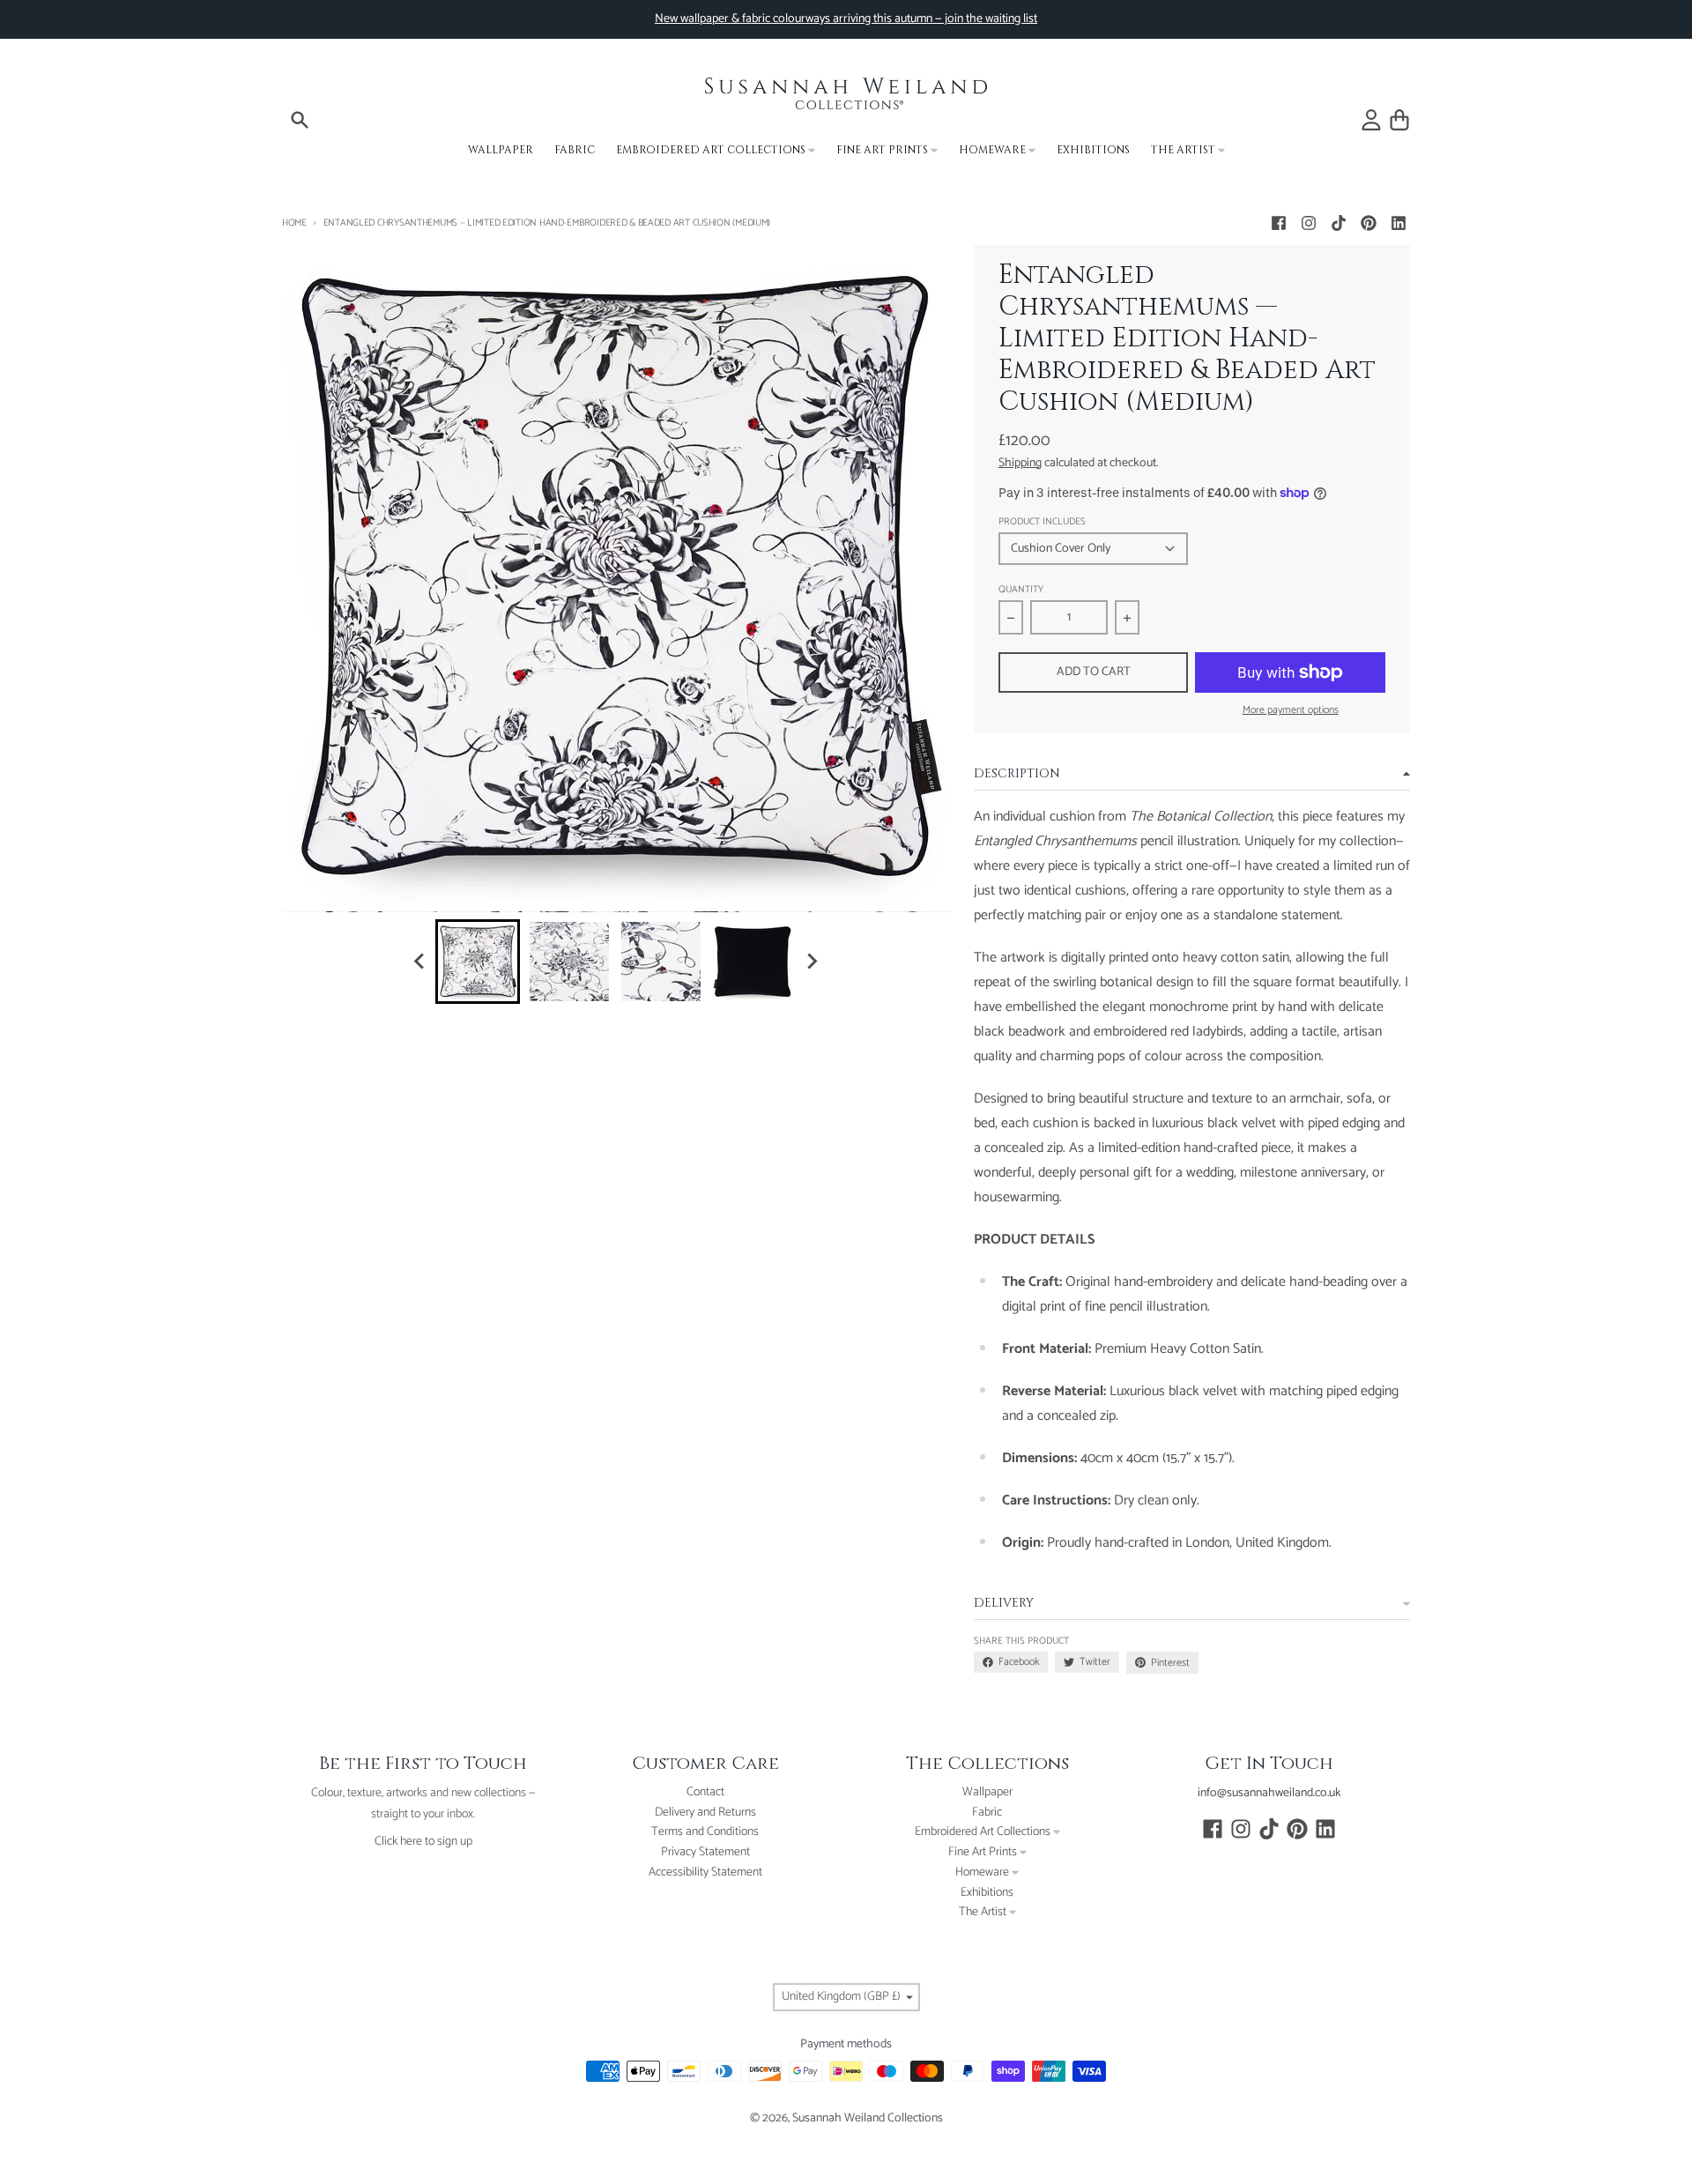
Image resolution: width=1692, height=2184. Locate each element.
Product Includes (1042, 522)
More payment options (1291, 710)
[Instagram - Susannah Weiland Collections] (1309, 223)
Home (294, 223)
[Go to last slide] (419, 962)
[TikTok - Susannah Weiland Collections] (1339, 223)
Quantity (1021, 590)
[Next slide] (811, 962)
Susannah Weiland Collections (868, 2118)
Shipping (1020, 463)
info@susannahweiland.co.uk (1269, 1793)
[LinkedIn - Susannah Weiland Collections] (1399, 223)
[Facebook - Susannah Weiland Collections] (1279, 223)
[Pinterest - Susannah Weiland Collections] (1369, 223)
